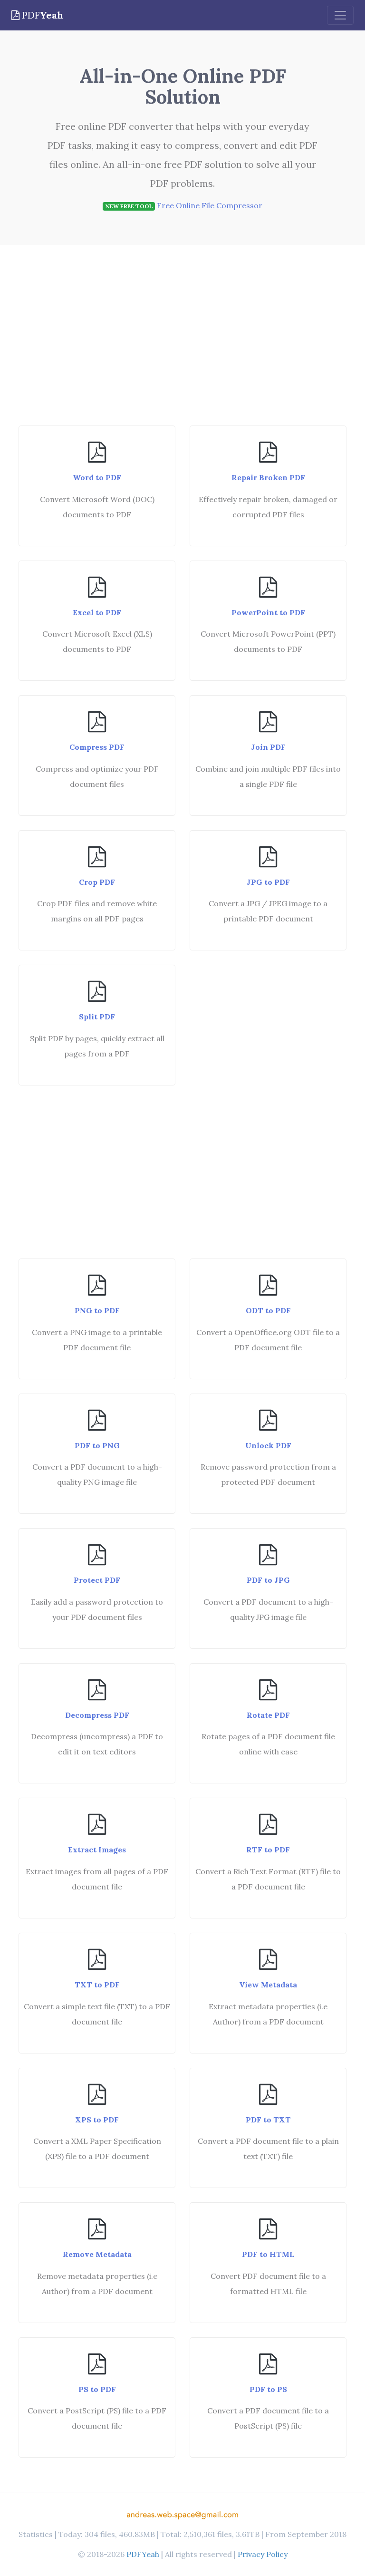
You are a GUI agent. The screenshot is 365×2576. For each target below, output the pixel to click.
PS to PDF (97, 2389)
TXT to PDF (97, 1985)
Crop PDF (97, 882)
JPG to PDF (268, 882)
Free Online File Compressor (210, 205)
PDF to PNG (97, 1445)
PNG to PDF (97, 1310)
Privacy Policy (263, 2554)
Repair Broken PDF (268, 477)
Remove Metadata (97, 2254)
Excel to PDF (97, 612)
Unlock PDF (268, 1445)
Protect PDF (97, 1580)
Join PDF (268, 747)
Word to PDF (97, 477)
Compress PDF (97, 747)
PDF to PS (268, 2389)
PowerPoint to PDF (268, 612)
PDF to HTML (268, 2254)
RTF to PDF (268, 1850)
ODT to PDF (268, 1310)
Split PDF (97, 1017)
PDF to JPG (268, 1580)
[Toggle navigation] (340, 15)
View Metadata (268, 1985)
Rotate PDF (268, 1715)
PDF (41, 15)
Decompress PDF (97, 1715)
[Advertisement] (182, 340)
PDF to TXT (268, 2120)
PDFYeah (143, 2554)
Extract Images (97, 1850)
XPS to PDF (97, 2120)
